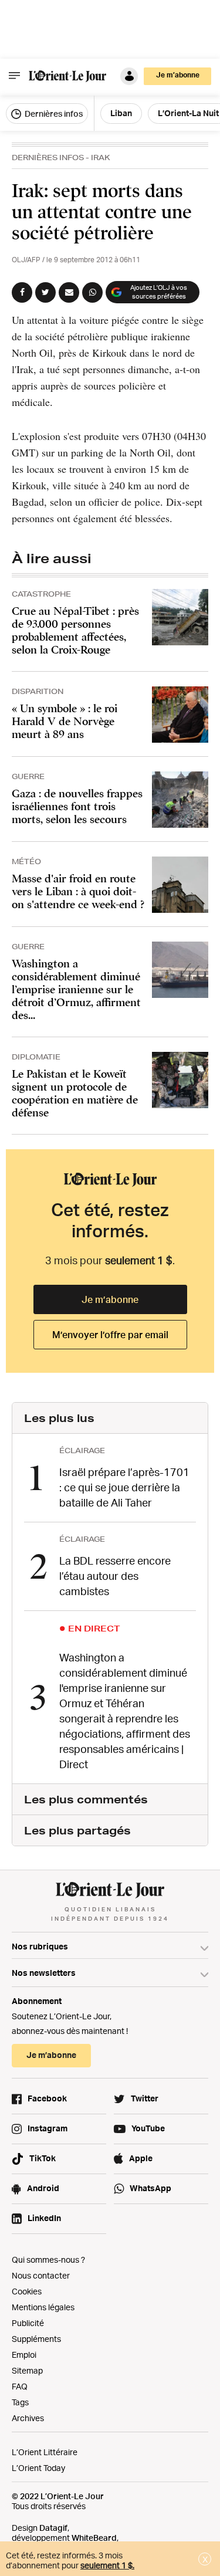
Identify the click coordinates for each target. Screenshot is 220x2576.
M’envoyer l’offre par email (110, 1335)
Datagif (53, 2528)
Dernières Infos (48, 158)
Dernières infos (53, 114)
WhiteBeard (94, 2538)
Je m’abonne (110, 1299)
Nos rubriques (40, 1946)
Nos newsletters (44, 1973)
